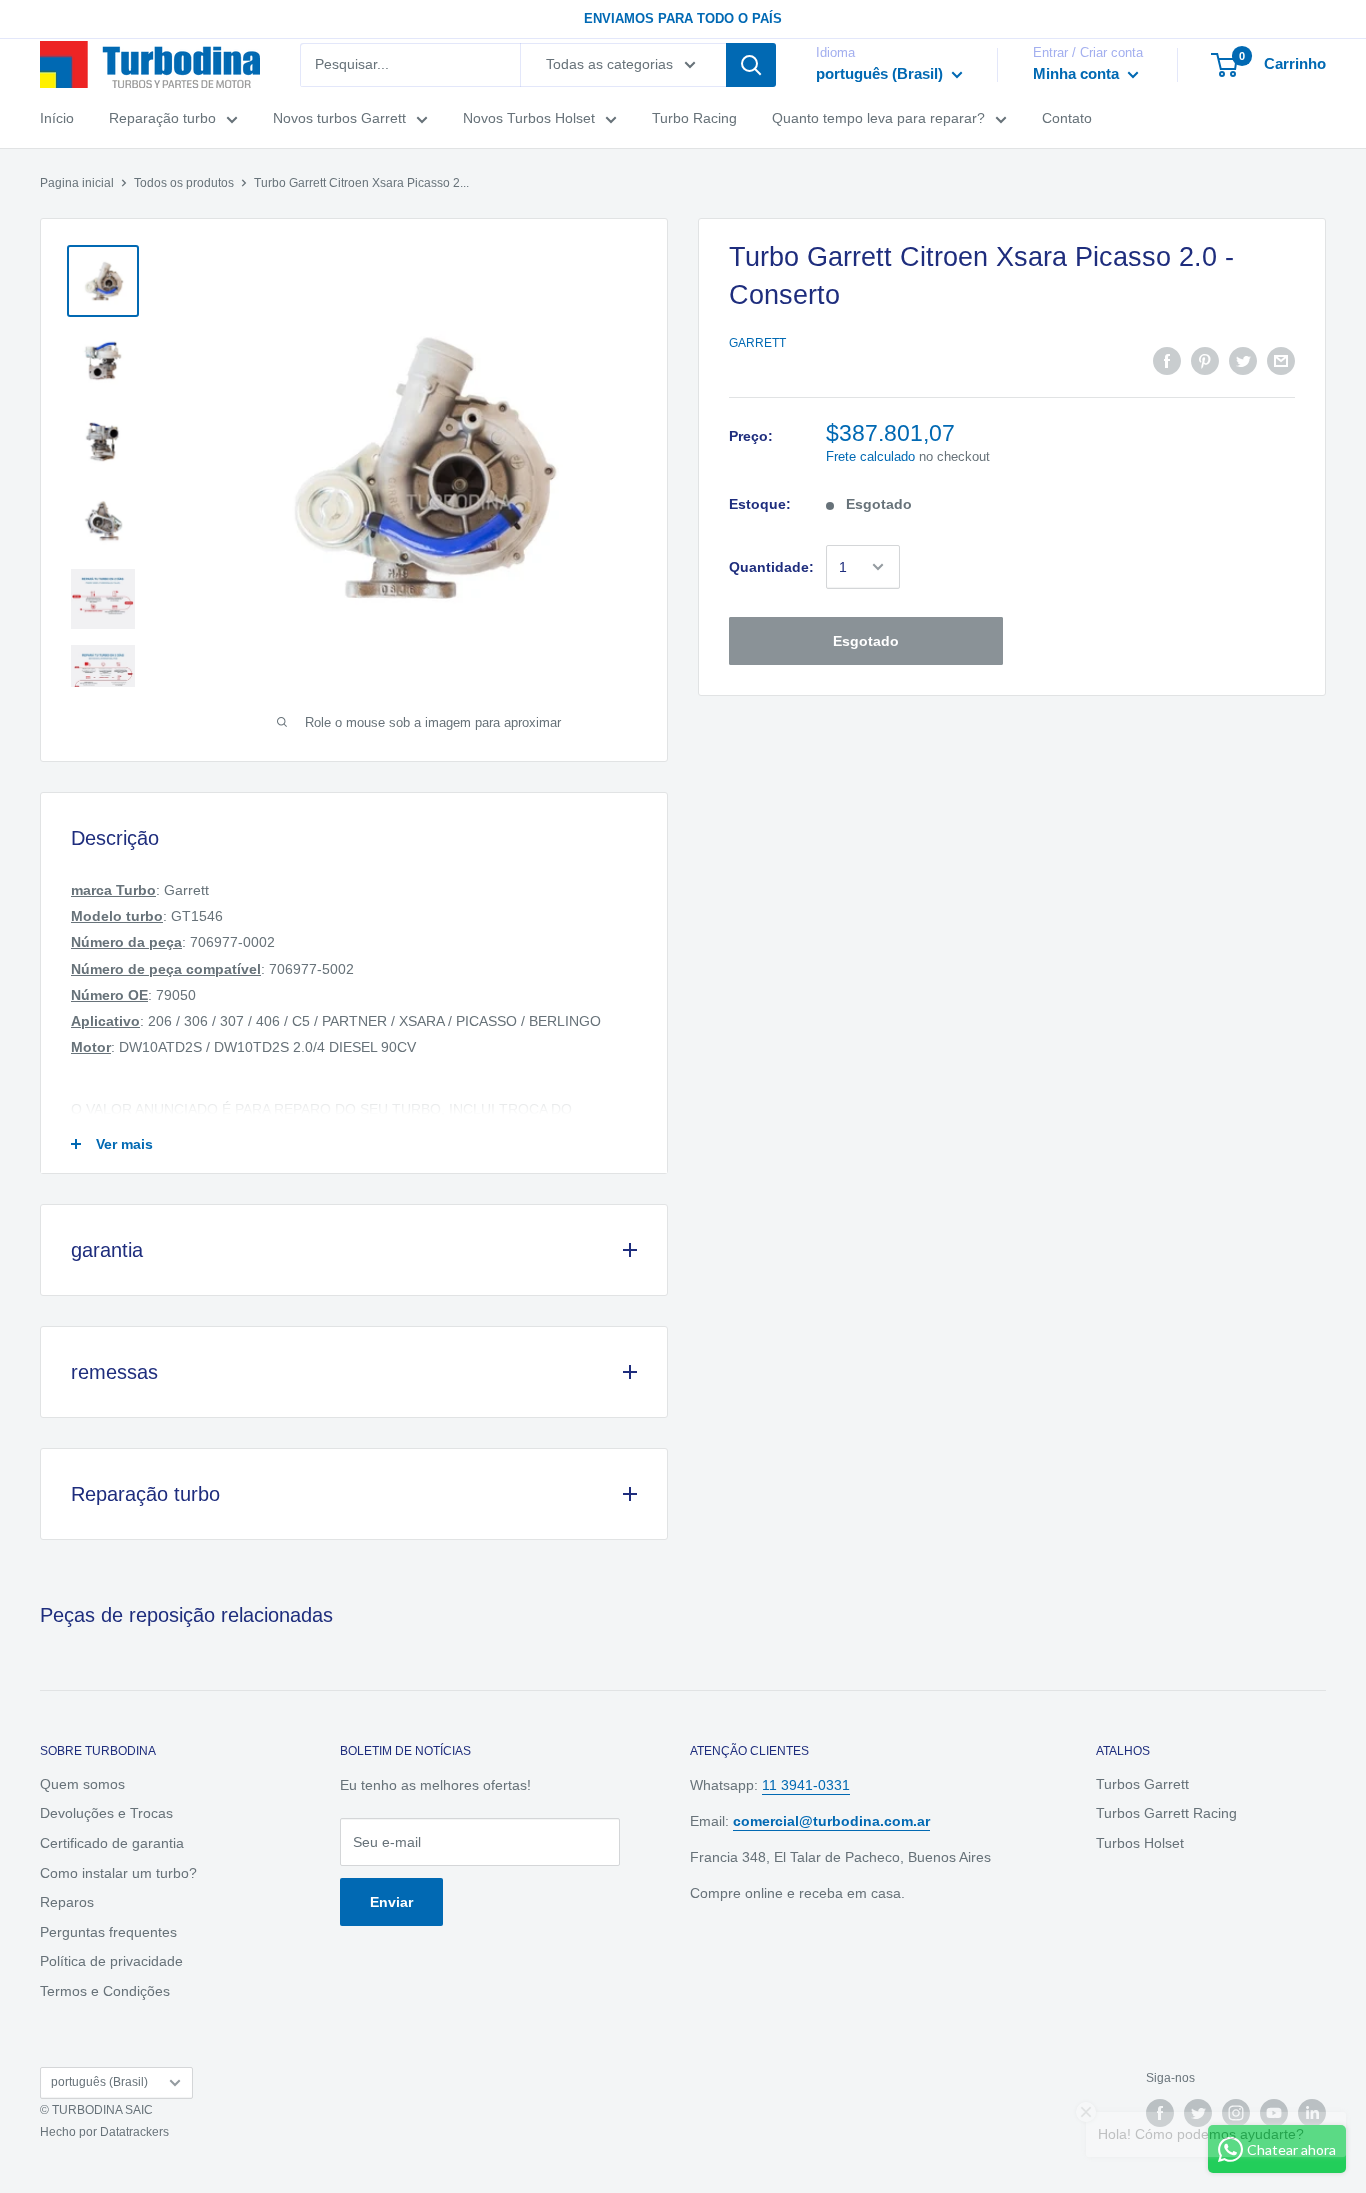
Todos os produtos (184, 183)
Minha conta (1078, 73)
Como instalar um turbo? (118, 1873)
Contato (1067, 118)
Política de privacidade (111, 1961)
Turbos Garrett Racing (1166, 1813)
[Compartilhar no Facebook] (1167, 361)
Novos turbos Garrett (339, 118)
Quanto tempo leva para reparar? (878, 118)
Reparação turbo (162, 118)
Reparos (67, 1902)
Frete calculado (870, 456)
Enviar (391, 1902)
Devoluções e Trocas (106, 1813)
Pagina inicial (77, 183)
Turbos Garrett (1142, 1784)
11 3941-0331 (806, 1785)
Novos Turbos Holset (529, 118)
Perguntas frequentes (108, 1932)
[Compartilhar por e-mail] (1281, 361)
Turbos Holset (1140, 1843)
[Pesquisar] (751, 65)
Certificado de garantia (112, 1843)
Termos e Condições (105, 1991)
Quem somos (82, 1784)
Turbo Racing (694, 118)
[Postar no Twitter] (1243, 361)
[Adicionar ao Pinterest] (1205, 361)
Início (57, 118)
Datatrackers (134, 2132)
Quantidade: (771, 567)
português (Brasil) (99, 2082)
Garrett (757, 343)
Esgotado (866, 641)
